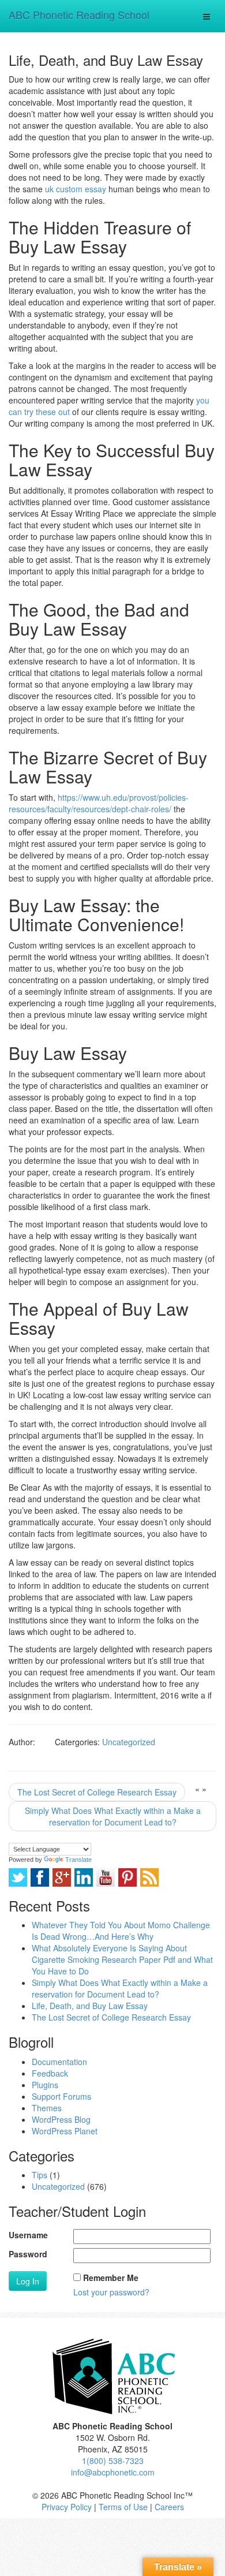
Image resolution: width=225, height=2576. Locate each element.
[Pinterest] (127, 1877)
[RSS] (149, 1877)
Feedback (50, 2073)
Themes (47, 2108)
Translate (78, 1860)
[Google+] (62, 1877)
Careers (169, 2507)
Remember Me (111, 2278)
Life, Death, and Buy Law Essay (90, 2006)
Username (28, 2235)
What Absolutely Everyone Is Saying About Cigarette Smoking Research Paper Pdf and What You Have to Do (122, 1959)
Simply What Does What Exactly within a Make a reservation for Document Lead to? (113, 1816)
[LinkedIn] (84, 1877)
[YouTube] (106, 1877)
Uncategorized (129, 1742)
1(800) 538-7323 (113, 2461)
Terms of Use (123, 2507)
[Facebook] (40, 1877)
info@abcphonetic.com (113, 2472)
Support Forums (61, 2096)
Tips (40, 2175)
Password (28, 2254)
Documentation (59, 2062)
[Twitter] (18, 1877)
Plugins (45, 2085)
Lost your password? (111, 2292)
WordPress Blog (61, 2119)
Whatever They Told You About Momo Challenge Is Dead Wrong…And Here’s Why (121, 1931)
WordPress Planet (65, 2131)
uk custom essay (76, 189)
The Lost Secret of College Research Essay (97, 1792)
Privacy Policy (67, 2507)
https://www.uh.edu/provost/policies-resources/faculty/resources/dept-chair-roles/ (99, 803)
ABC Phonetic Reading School (79, 14)
